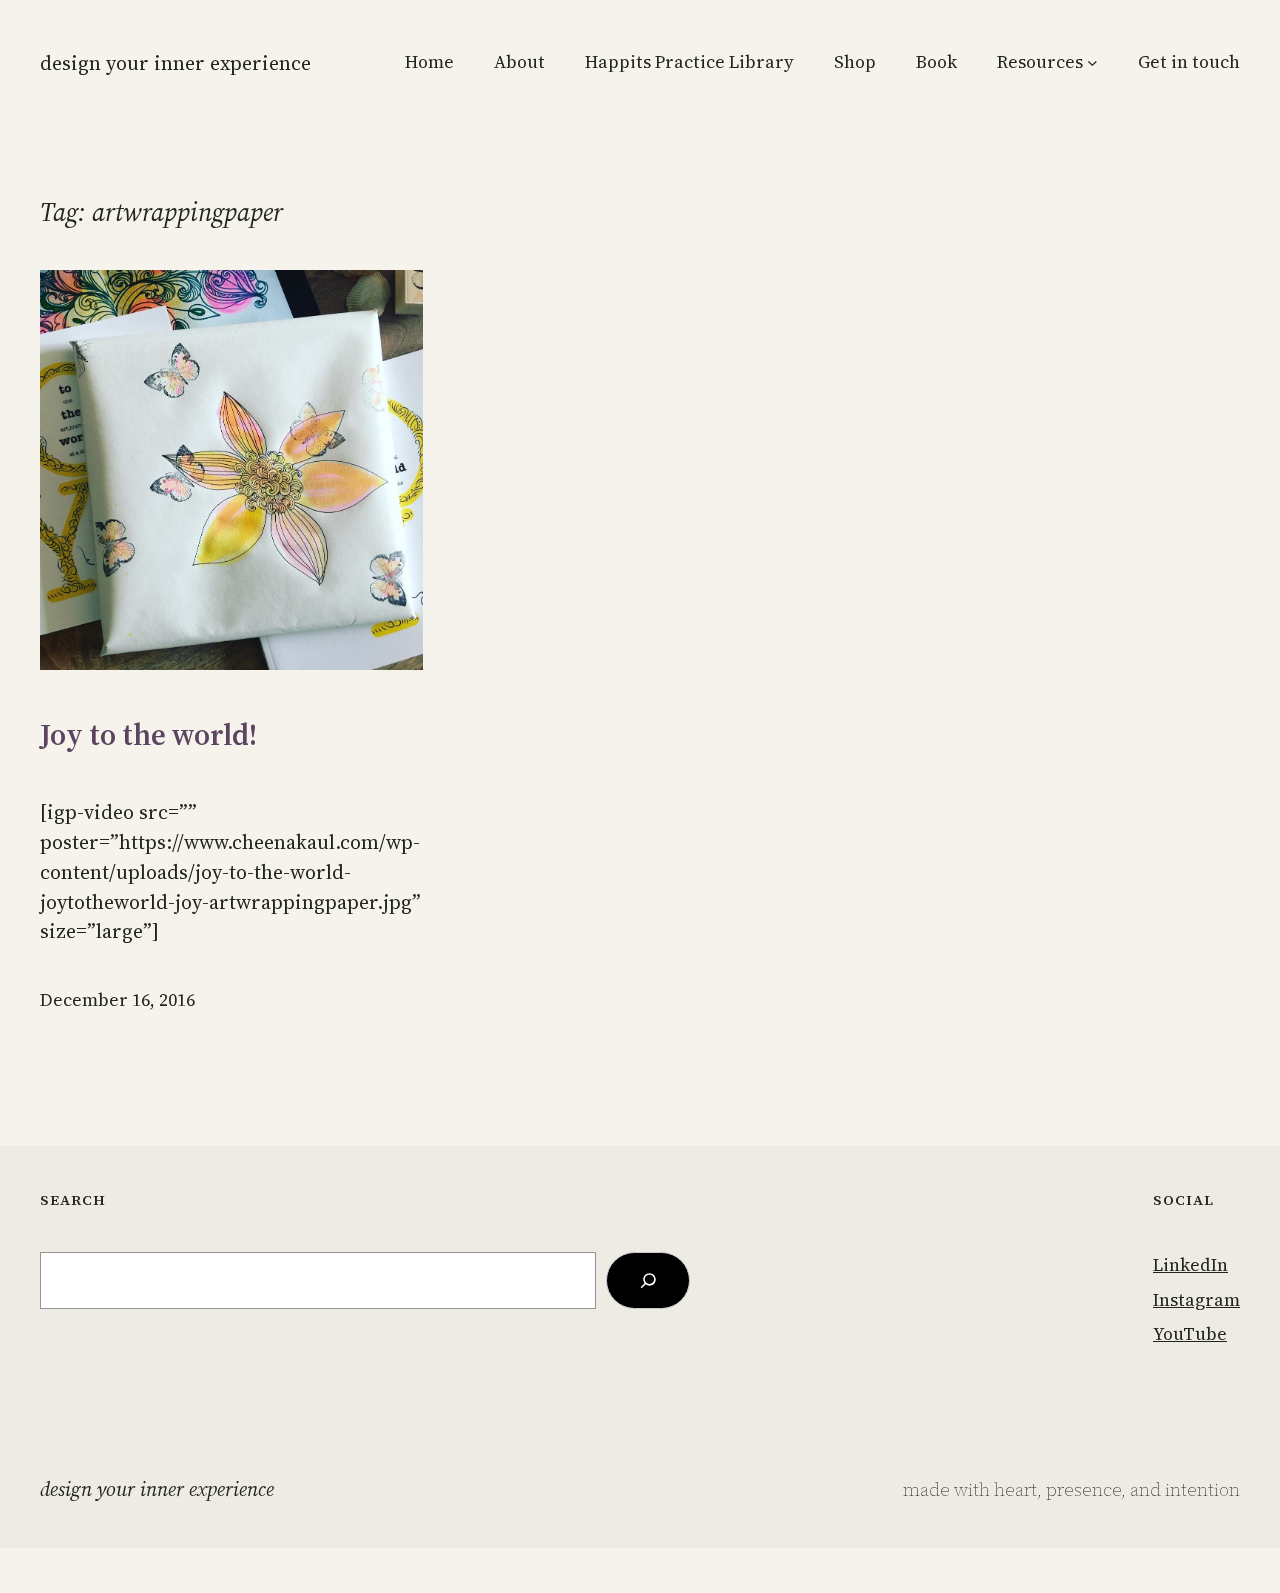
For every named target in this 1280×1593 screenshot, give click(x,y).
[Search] (648, 1280)
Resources (1040, 62)
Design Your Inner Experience (175, 63)
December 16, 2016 (117, 1000)
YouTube (1190, 1334)
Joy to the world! (148, 735)
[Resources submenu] (1092, 62)
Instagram (1196, 1300)
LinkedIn (1190, 1265)
